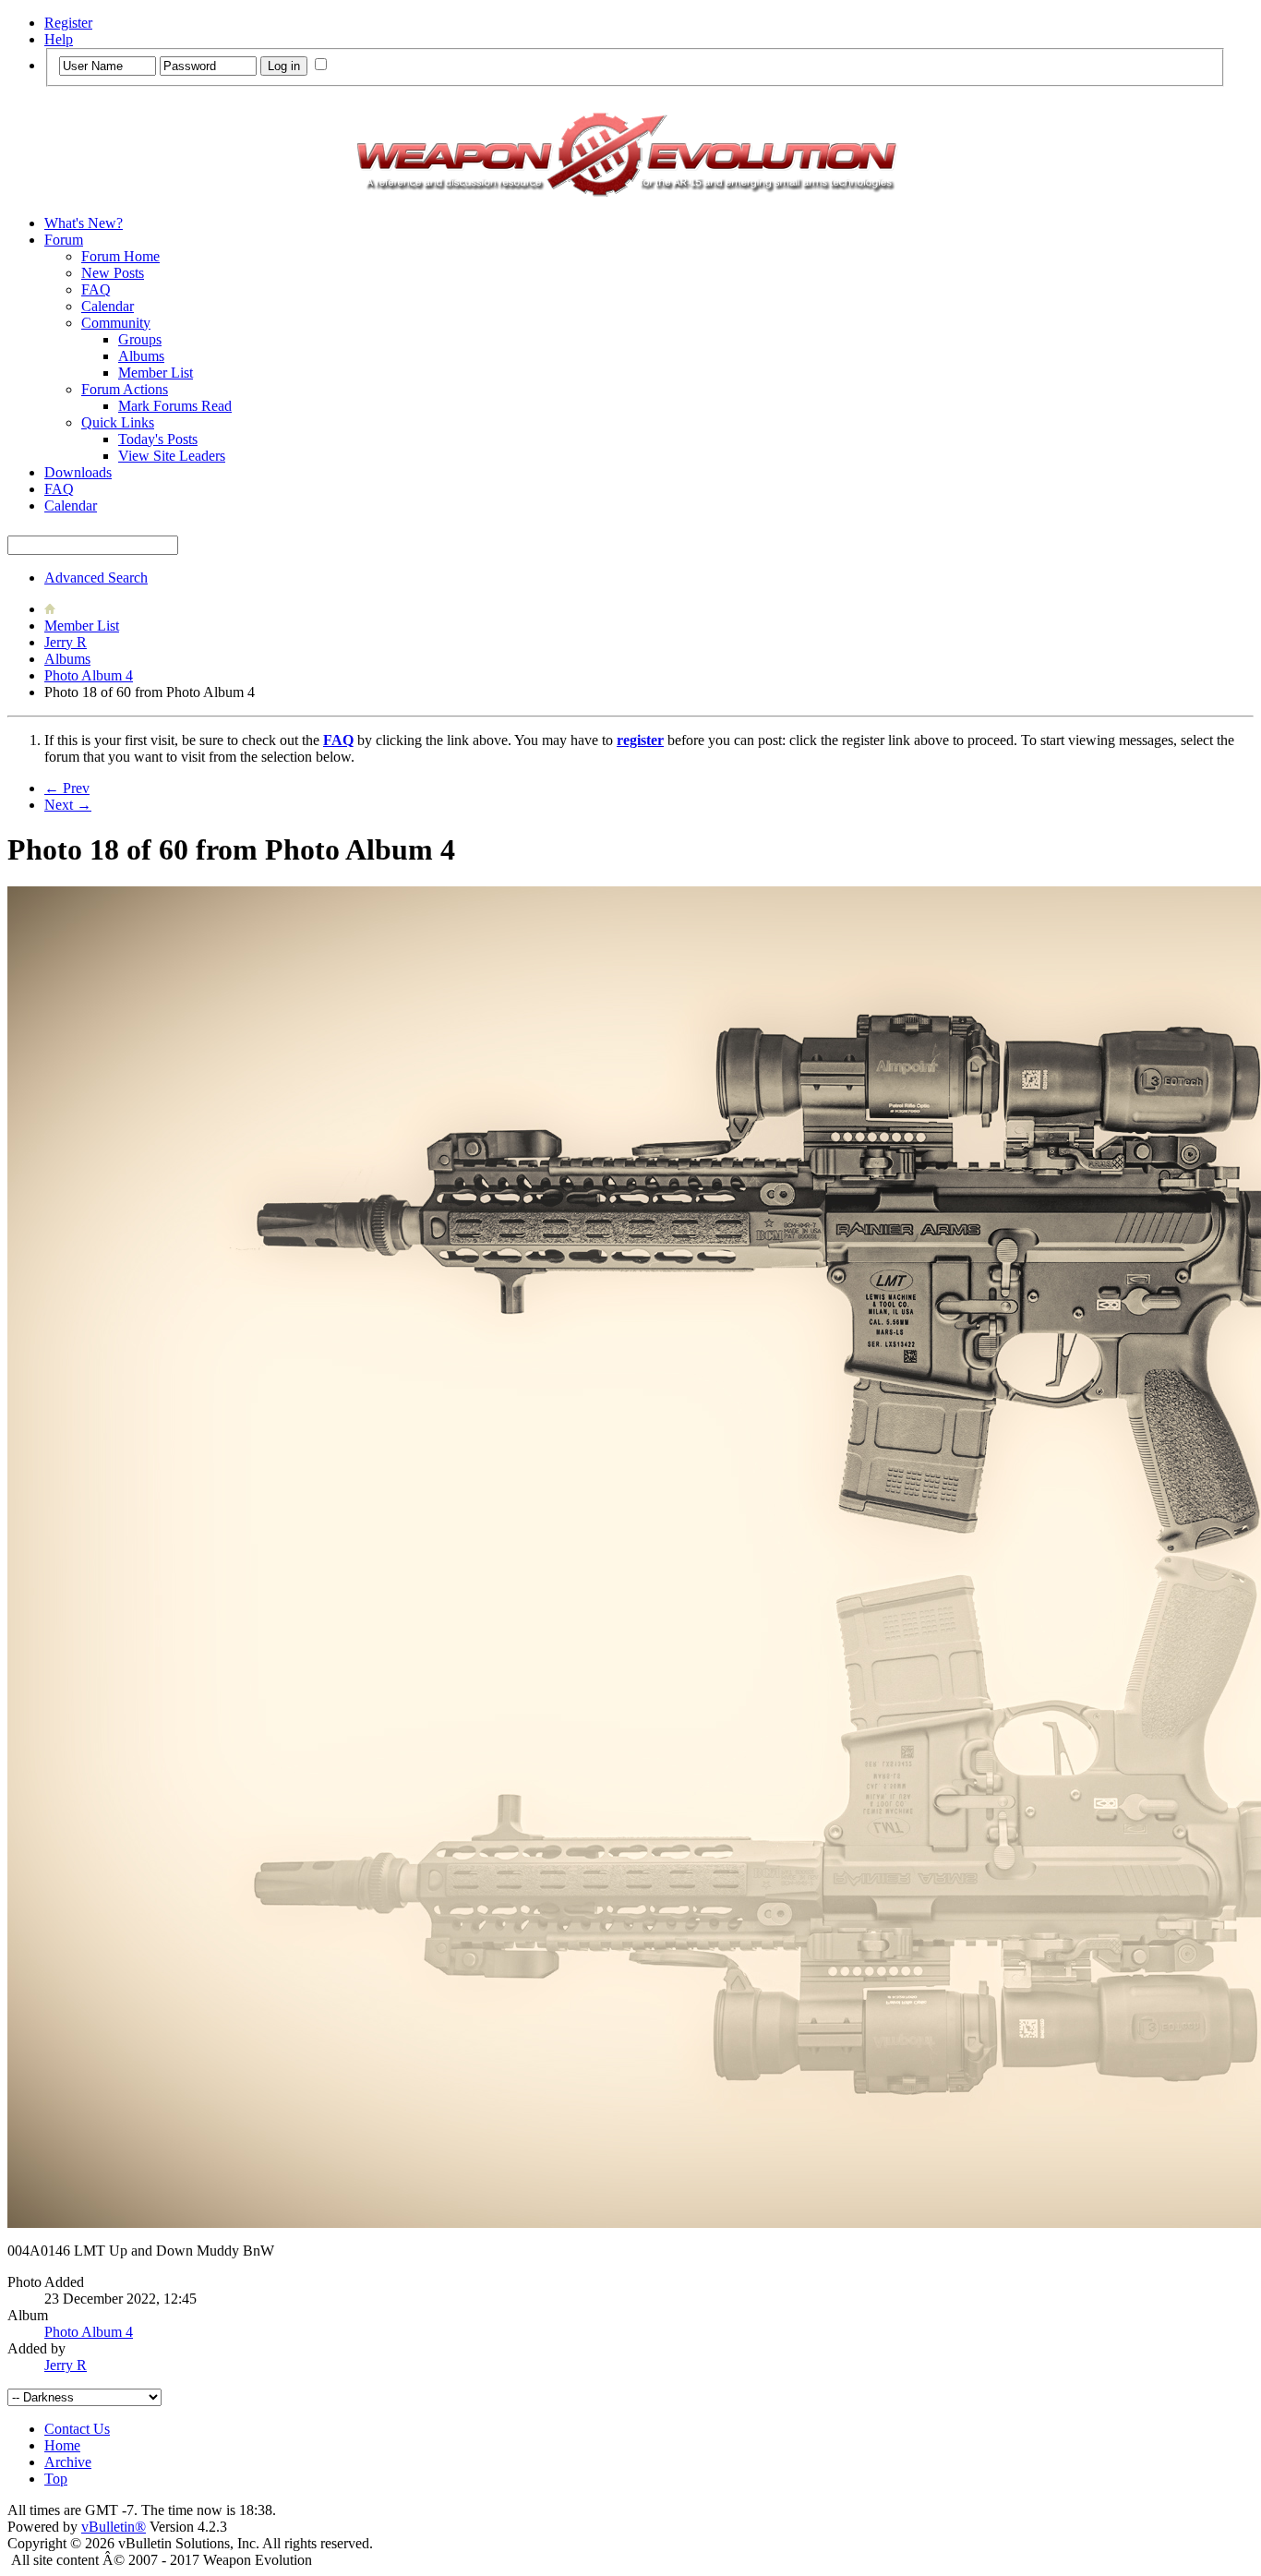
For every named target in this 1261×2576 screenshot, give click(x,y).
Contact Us (77, 2429)
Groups (140, 339)
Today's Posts (158, 439)
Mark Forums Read (175, 406)
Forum (64, 240)
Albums (141, 356)
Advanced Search (96, 578)
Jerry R (66, 642)
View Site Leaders (172, 456)
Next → (68, 805)
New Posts (113, 273)
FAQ (96, 289)
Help (59, 39)
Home (62, 2445)
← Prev (67, 788)
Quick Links (118, 422)
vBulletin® (114, 2527)
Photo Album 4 (89, 675)
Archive (68, 2462)
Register (68, 23)
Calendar (108, 306)
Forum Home (120, 256)
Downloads (78, 472)
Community (116, 323)
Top (56, 2479)
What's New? (84, 223)
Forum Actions (125, 389)
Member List (156, 373)
